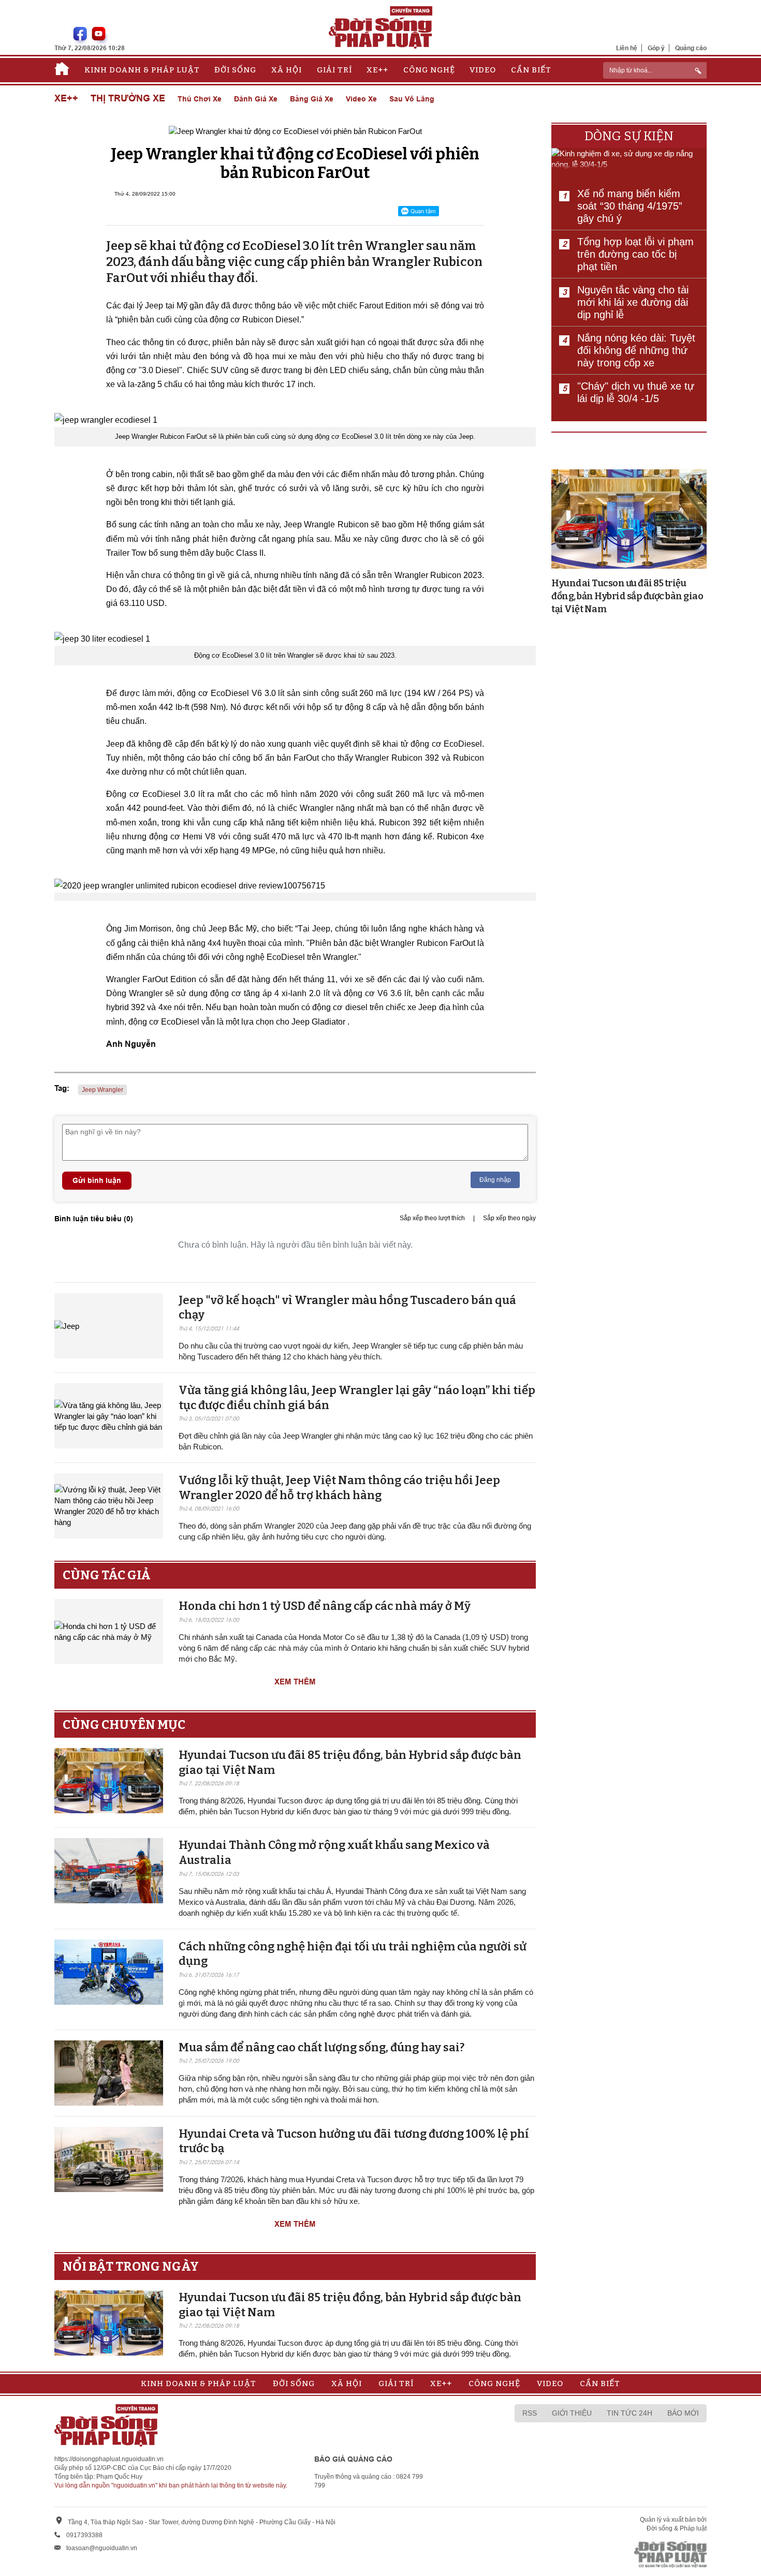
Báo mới (683, 2413)
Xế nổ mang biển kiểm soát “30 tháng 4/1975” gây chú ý (630, 206)
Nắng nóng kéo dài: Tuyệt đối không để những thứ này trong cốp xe (636, 350)
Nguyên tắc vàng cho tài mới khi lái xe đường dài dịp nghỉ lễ (633, 302)
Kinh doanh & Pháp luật (142, 70)
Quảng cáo (691, 48)
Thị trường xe (128, 99)
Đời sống (235, 70)
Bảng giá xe (312, 99)
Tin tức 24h (630, 2413)
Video (483, 70)
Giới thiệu (572, 2413)
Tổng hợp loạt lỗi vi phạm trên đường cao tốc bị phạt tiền (635, 254)
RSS (530, 2413)
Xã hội (287, 70)
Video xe (361, 99)
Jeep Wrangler (103, 1090)
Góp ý (656, 48)
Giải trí (334, 70)
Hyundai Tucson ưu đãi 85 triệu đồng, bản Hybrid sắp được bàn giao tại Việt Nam (627, 596)
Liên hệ (627, 48)
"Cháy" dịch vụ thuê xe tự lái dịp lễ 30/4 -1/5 (636, 392)
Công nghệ (429, 70)
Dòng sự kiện (629, 136)
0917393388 (84, 2535)
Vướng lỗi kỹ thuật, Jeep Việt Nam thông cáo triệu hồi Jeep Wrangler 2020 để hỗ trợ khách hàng (339, 1488)
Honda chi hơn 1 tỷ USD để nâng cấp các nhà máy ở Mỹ (325, 1606)
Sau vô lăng (412, 99)
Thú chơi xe (200, 99)
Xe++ (377, 70)
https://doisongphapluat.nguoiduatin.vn (109, 2459)
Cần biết (531, 70)
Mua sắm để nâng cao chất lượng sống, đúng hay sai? (321, 2047)
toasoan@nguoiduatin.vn (102, 2548)
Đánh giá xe (256, 99)
